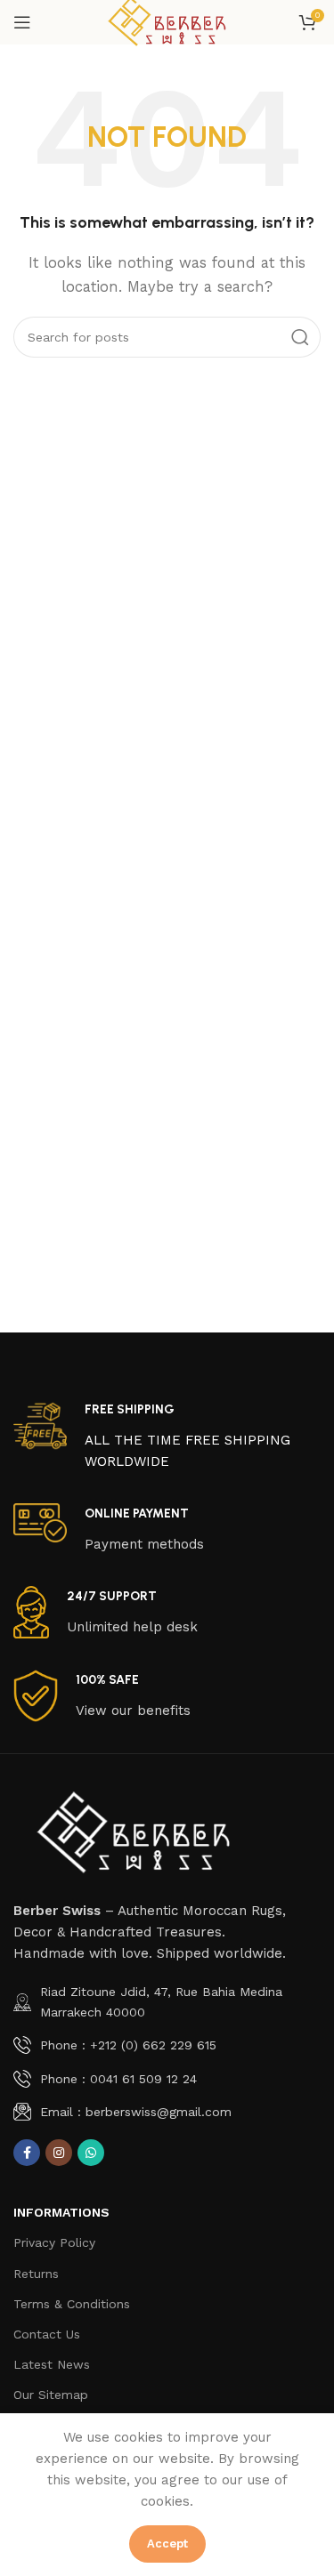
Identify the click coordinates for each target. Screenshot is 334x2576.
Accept (167, 2544)
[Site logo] (167, 21)
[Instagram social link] (59, 2153)
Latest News (52, 2364)
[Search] (300, 337)
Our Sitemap (51, 2395)
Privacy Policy (54, 2242)
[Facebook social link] (27, 2153)
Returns (36, 2274)
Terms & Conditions (72, 2304)
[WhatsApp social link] (91, 2153)
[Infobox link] (167, 1436)
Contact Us (47, 2334)
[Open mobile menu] (22, 22)
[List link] (167, 2002)
